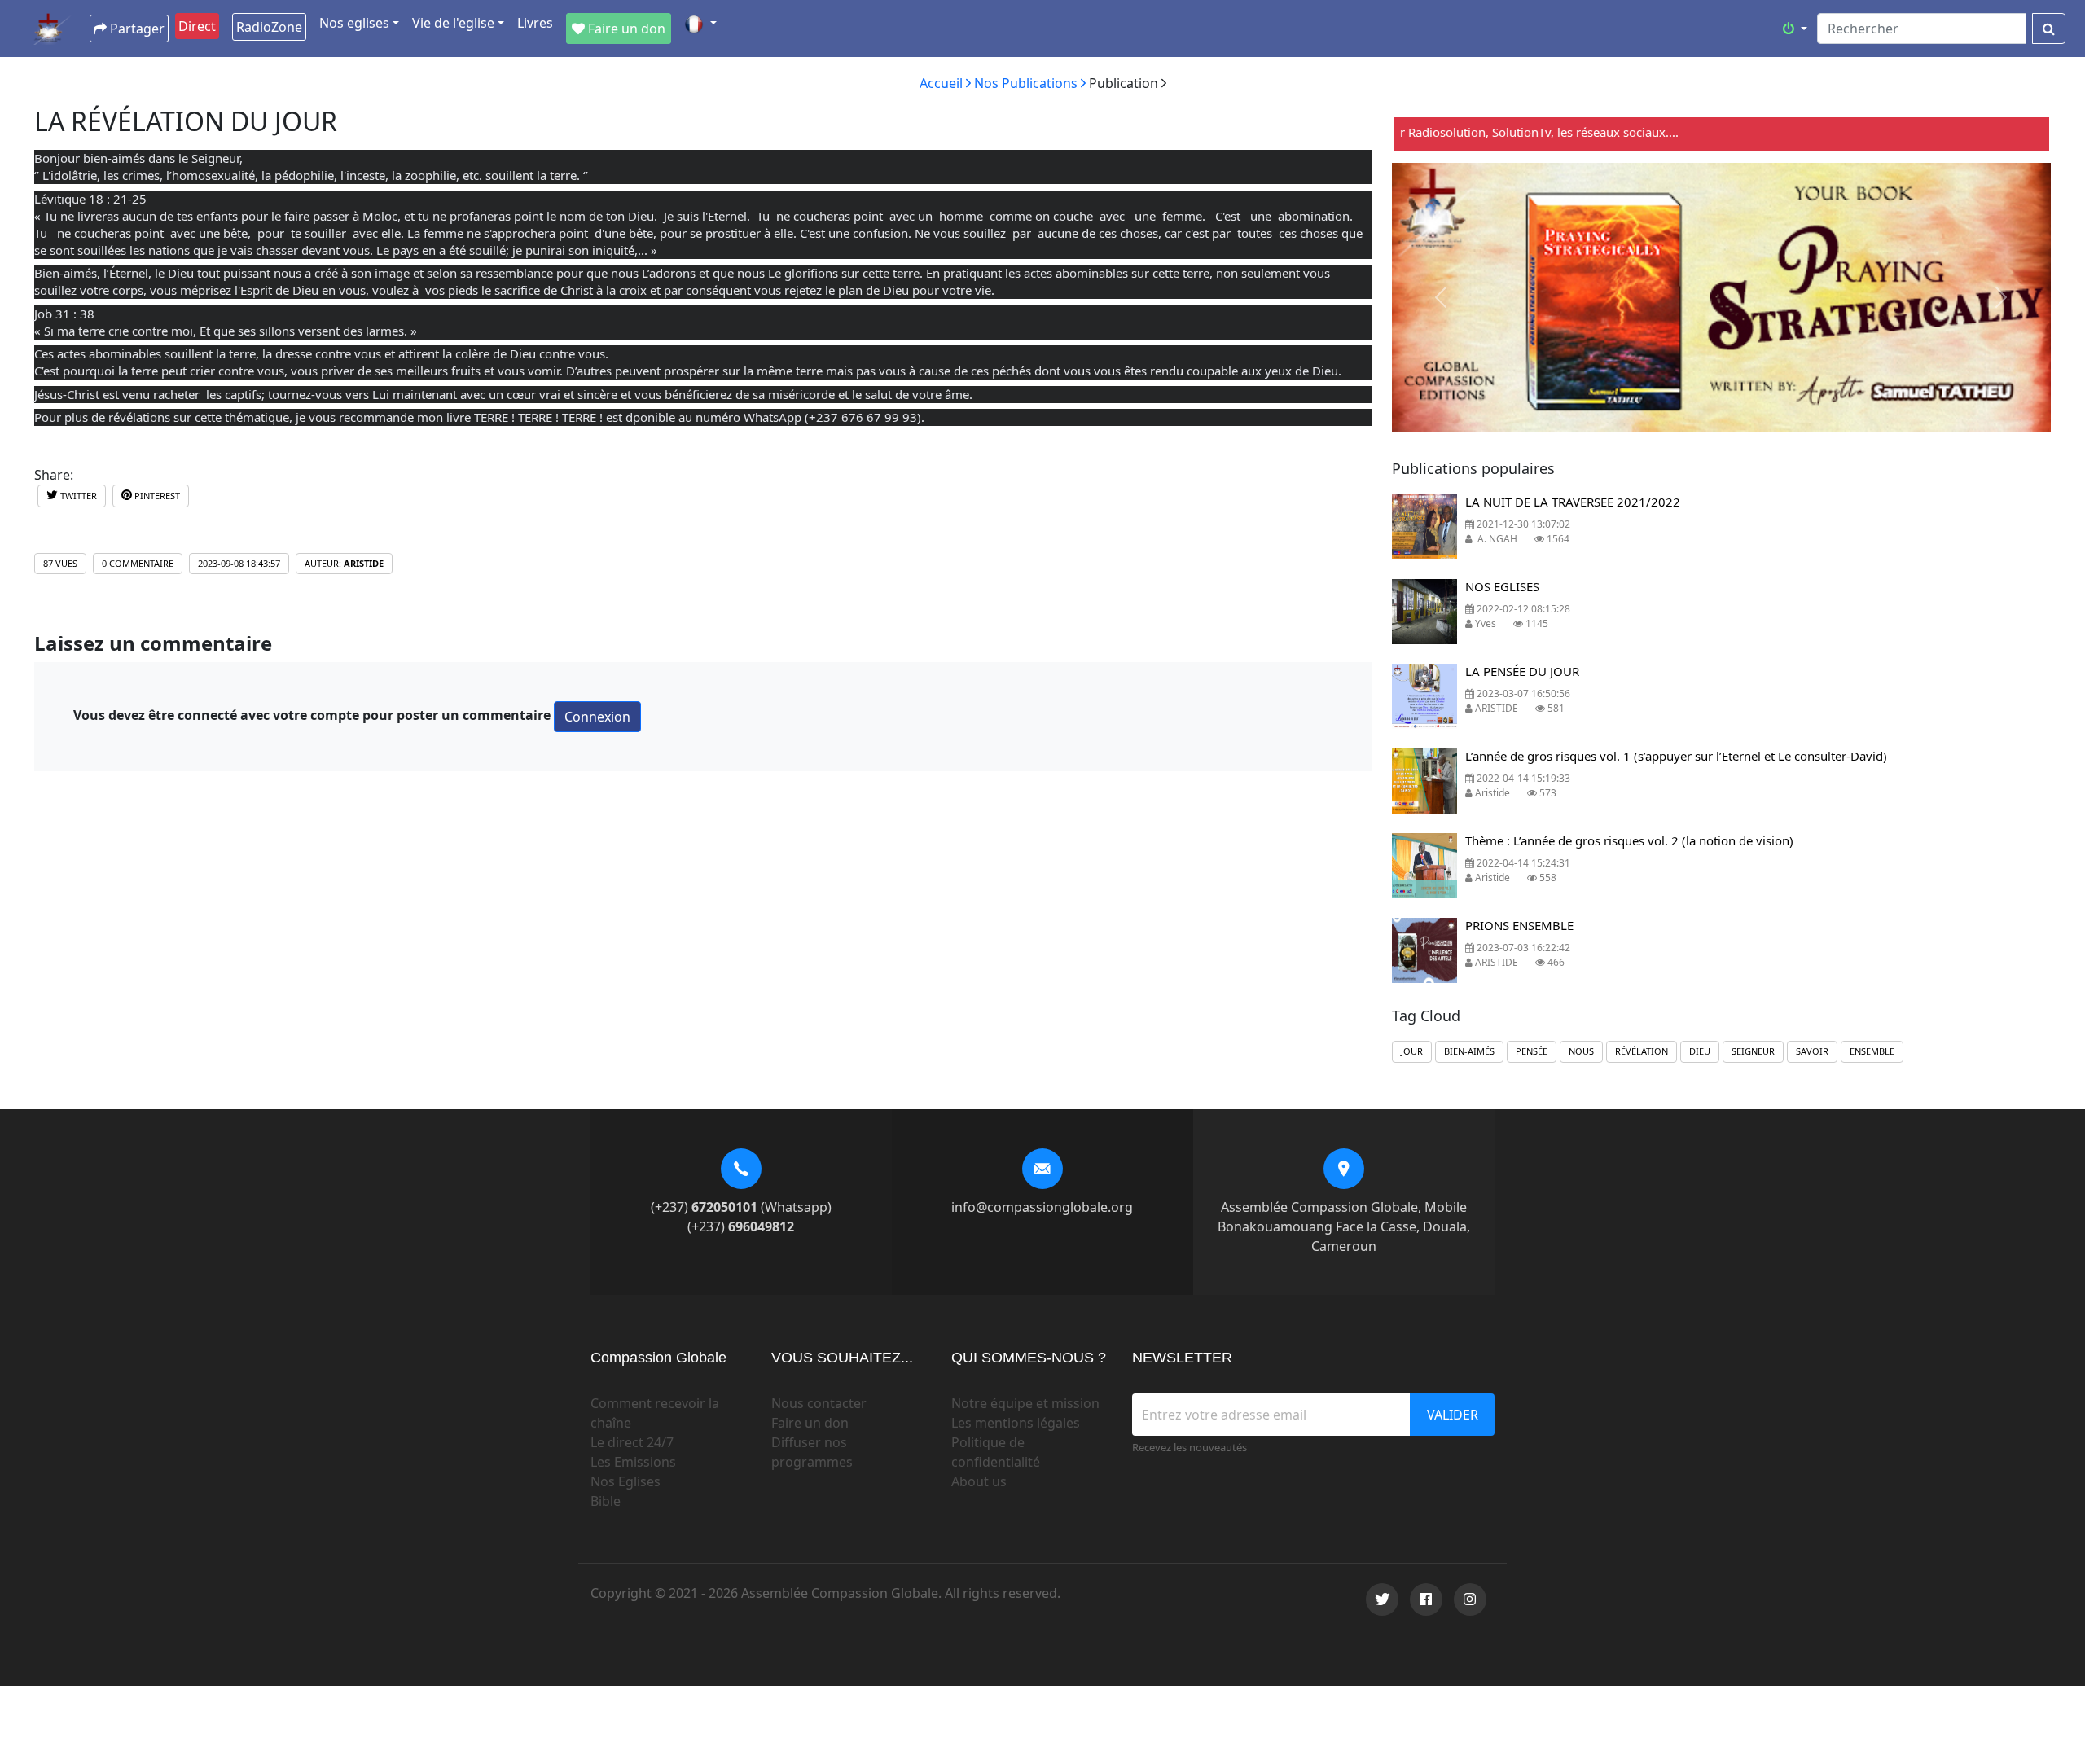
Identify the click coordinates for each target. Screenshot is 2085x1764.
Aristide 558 (1514, 878)
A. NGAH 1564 (1521, 539)
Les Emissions (633, 1462)
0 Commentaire (138, 563)
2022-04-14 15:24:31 (1522, 863)
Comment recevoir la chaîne (655, 1413)
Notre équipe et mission (1025, 1403)
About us (979, 1481)
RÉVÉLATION (1642, 1051)
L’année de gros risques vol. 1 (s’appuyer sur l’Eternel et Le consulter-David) (1676, 756)
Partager (136, 29)
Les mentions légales (1016, 1423)
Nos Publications (1027, 83)
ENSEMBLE (1872, 1051)
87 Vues (60, 563)
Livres (535, 23)
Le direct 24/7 (632, 1442)
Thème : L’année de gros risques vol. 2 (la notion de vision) (1629, 840)
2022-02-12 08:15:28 (1522, 609)
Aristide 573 (1514, 793)
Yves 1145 (1510, 623)
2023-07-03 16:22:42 (1522, 948)
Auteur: (344, 563)
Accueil (943, 83)
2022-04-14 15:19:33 (1522, 778)
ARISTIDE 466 (1519, 962)
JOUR (1412, 1051)
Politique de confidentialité (996, 1452)
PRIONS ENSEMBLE (1519, 925)
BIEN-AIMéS (1469, 1051)
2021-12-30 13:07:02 (1522, 524)
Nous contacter (819, 1403)
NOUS (1581, 1051)
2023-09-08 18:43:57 (239, 563)
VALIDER (1453, 1415)
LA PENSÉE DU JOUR (1522, 671)
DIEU (1700, 1051)
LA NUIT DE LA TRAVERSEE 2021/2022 (1573, 502)
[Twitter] (1382, 1599)
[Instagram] (1470, 1599)
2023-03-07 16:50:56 (1522, 693)
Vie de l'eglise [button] (453, 23)
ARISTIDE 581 (1519, 708)
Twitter (77, 496)
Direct (197, 26)
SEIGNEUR (1753, 1051)
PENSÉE (1532, 1051)
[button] (700, 24)
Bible (606, 1501)
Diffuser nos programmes (812, 1452)
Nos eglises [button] (354, 23)
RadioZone (269, 27)
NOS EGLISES (1502, 586)
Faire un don (810, 1423)
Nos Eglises (625, 1481)
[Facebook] (1426, 1599)
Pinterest (156, 496)
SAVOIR (1812, 1051)
